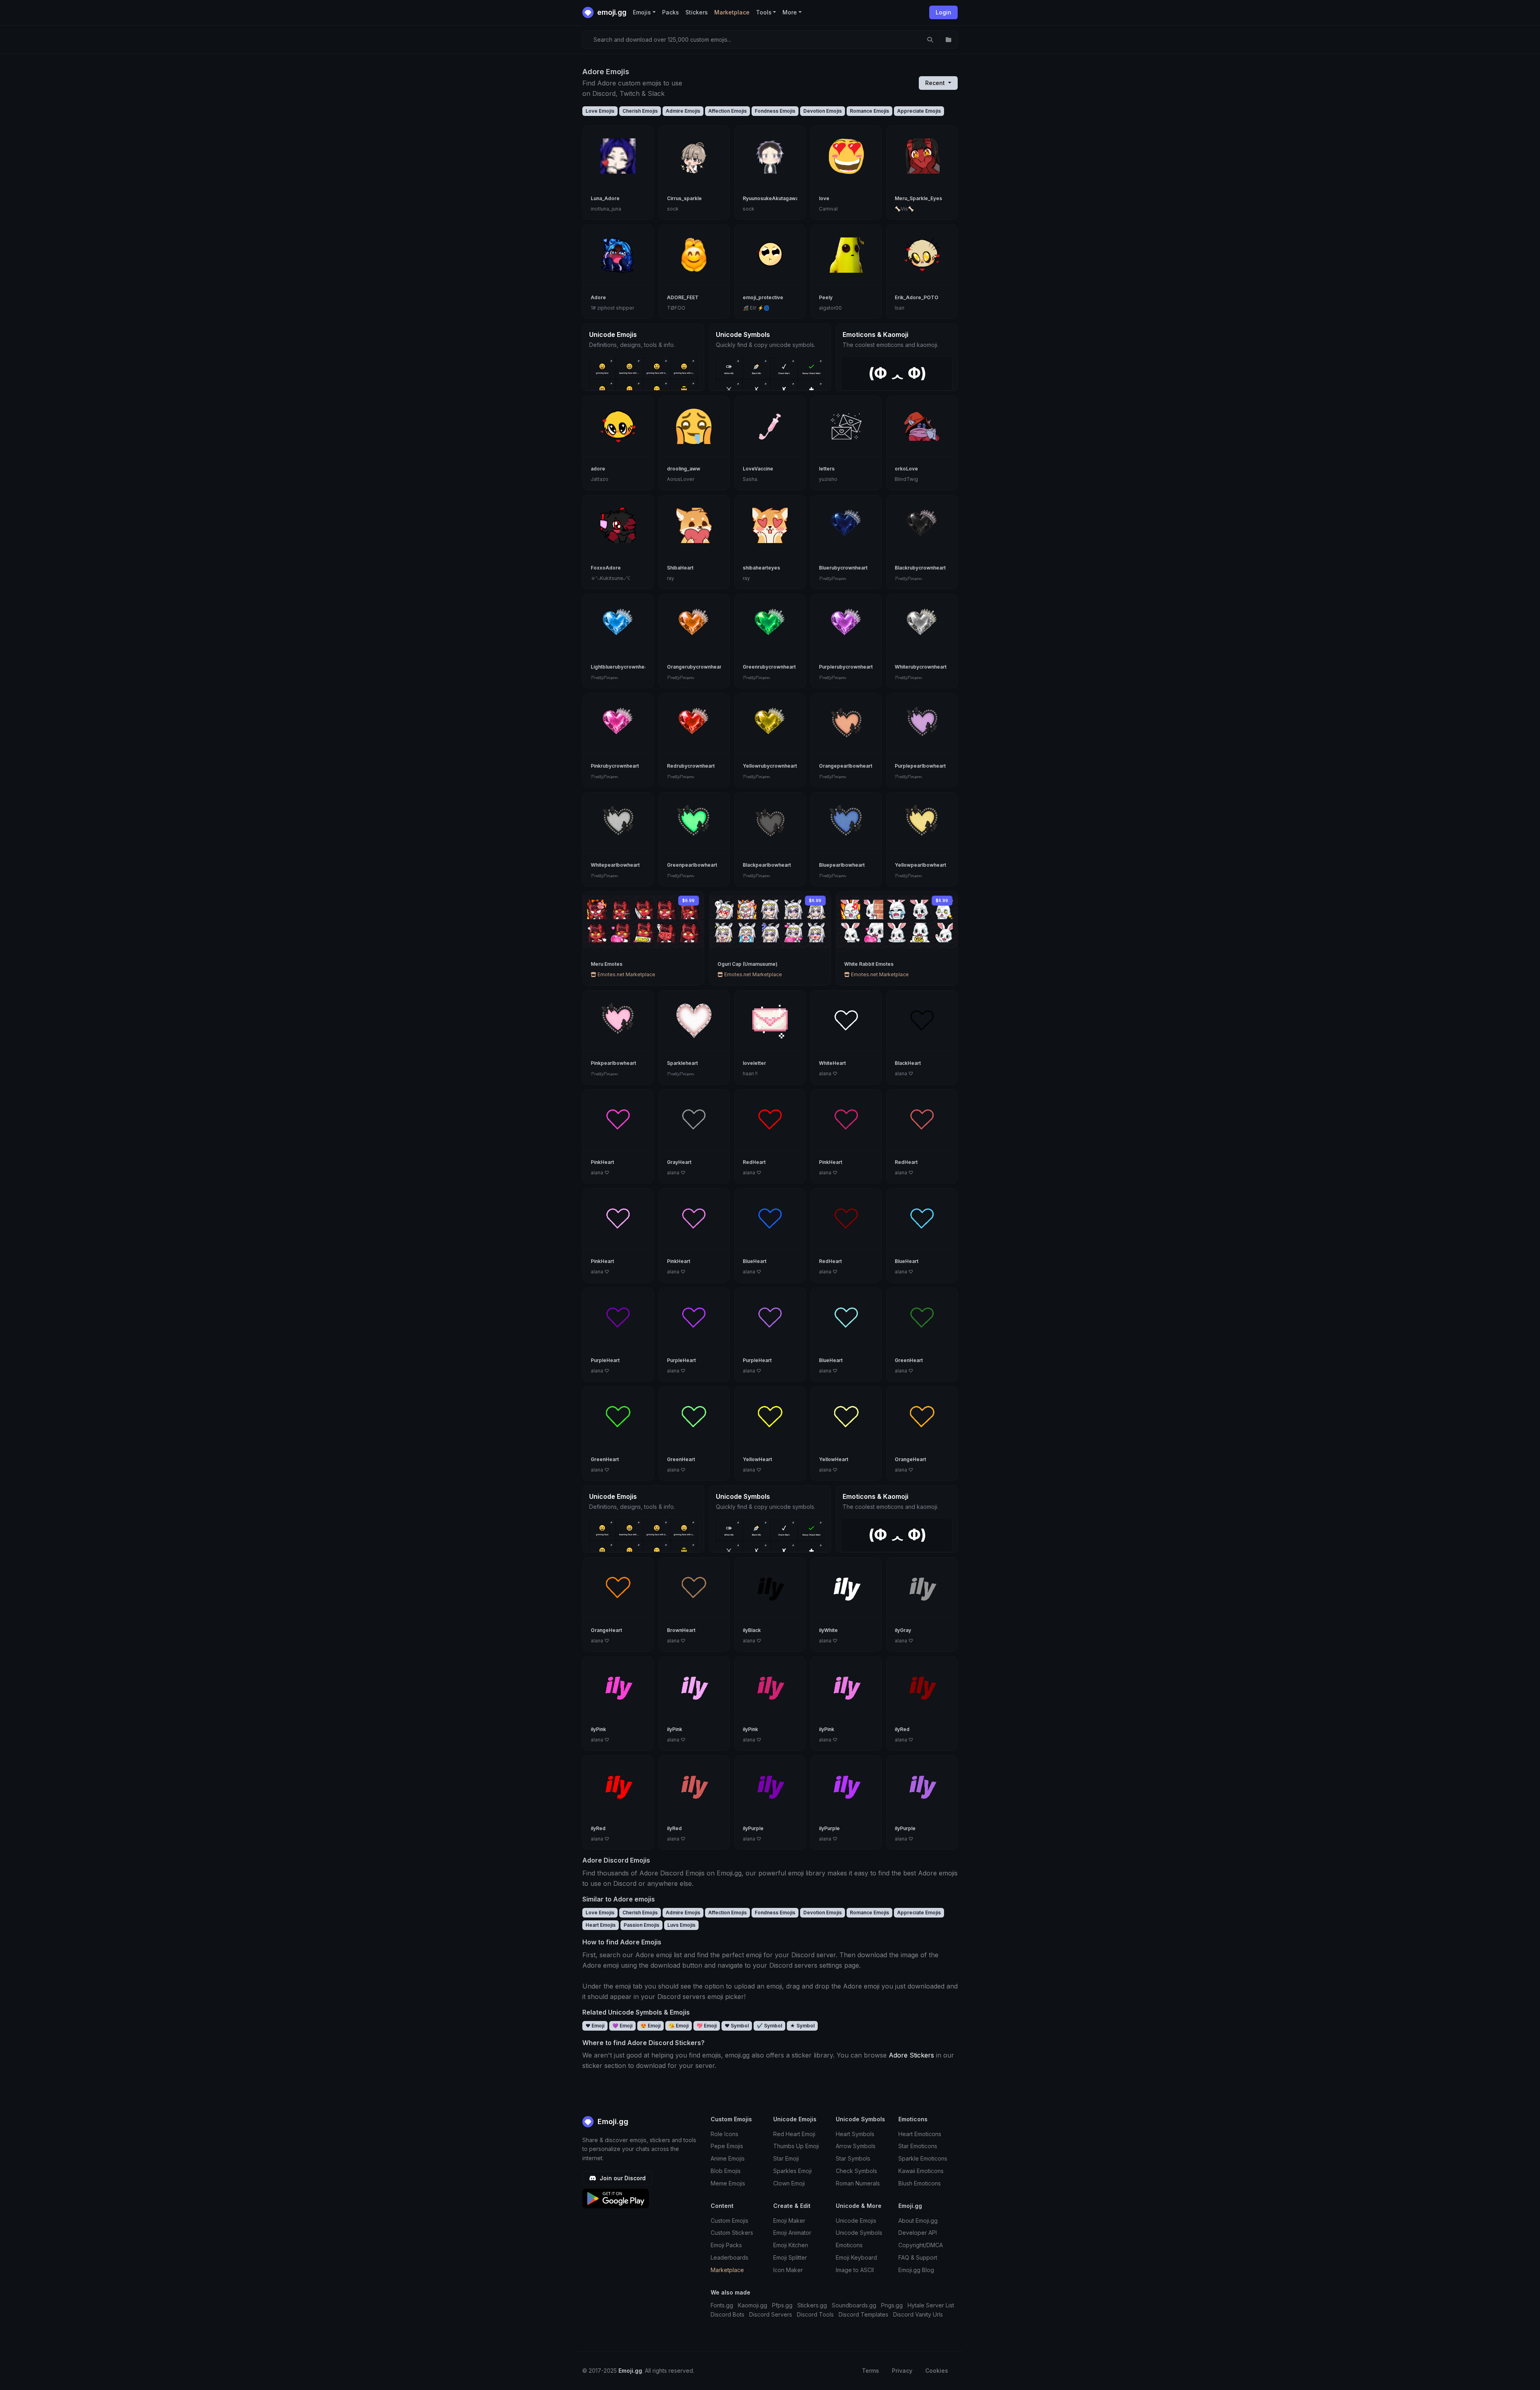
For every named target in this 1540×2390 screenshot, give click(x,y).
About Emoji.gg (918, 2221)
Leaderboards (729, 2257)
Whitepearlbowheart (615, 865)
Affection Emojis (727, 111)
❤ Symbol (737, 2026)
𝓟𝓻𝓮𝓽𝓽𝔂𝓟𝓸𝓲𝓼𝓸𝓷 (832, 578)
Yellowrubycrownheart (770, 766)
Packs (671, 12)
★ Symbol (802, 2026)
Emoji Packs (726, 2245)
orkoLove (906, 469)
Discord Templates (863, 2314)
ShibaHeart (680, 568)
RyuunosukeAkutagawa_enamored (784, 198)
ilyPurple (753, 1828)
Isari (900, 308)
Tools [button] (764, 12)
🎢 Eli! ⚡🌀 (756, 308)
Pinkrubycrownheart (615, 766)
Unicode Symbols (859, 2233)
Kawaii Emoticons (921, 2171)
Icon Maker (788, 2270)
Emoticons (849, 2245)
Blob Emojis (726, 2171)
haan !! (750, 1073)
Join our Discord (622, 2178)
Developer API (918, 2233)
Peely (826, 297)
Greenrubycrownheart (769, 667)
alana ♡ (828, 1073)
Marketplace (732, 12)
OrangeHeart (910, 1459)
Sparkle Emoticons (923, 2158)
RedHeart (754, 1162)
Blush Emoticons (920, 2183)
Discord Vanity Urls (918, 2314)
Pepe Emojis (727, 2146)
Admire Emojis (683, 111)
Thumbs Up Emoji (796, 2146)
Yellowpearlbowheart (920, 865)
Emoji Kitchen (791, 2245)
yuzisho (828, 479)
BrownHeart (681, 1630)
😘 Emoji (679, 2026)
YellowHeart (757, 1459)
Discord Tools (815, 2314)
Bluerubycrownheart (843, 568)
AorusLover (681, 479)
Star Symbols (853, 2158)
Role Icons (724, 2134)
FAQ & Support (918, 2257)
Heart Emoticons (920, 2134)
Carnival (828, 209)
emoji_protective (763, 297)
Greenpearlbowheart (692, 865)
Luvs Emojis (681, 1925)
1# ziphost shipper (612, 308)
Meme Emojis (728, 2183)
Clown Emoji (789, 2183)
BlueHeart (755, 1261)
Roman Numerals (858, 2183)
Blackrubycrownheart (920, 568)
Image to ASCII (855, 2270)
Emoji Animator (792, 2233)
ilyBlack (752, 1630)
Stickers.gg (812, 2305)
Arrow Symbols (856, 2146)
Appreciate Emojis (919, 111)
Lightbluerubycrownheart (621, 667)
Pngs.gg (892, 2305)
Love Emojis (600, 111)
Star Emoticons (918, 2146)
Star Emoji (786, 2158)
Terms (870, 2371)
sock (673, 209)
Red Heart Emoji (794, 2134)
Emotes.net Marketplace (626, 974)
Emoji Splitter (790, 2257)
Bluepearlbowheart (842, 865)
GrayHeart (679, 1162)
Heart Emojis (601, 1925)
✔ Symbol (769, 2026)
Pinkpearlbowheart (613, 1063)
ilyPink (598, 1729)
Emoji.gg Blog (916, 2270)
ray (671, 578)
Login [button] (943, 12)
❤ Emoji (595, 2026)
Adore (598, 297)
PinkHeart (602, 1162)
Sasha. (751, 479)
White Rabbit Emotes (869, 964)
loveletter (754, 1063)
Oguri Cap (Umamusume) (748, 964)
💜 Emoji (622, 2026)
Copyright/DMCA (921, 2245)
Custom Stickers (732, 2233)
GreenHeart (909, 1360)
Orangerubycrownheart (695, 667)
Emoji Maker (789, 2221)
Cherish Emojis (640, 111)
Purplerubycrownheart (846, 667)
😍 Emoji (650, 2026)
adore (598, 469)
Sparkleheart (682, 1063)
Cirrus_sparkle (684, 198)
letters (827, 469)
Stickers (697, 12)
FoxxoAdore (606, 568)
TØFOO (676, 308)
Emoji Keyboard (856, 2257)
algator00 (830, 308)
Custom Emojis (729, 2221)
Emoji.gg (612, 2121)
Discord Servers (771, 2314)
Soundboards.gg (854, 2305)
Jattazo (600, 479)
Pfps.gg (782, 2305)
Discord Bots (727, 2314)
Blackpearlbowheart (767, 865)
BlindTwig (906, 479)
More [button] (790, 12)
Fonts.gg (722, 2305)
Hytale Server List (931, 2305)
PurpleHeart (605, 1360)
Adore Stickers (911, 2055)
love (824, 198)
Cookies (937, 2371)
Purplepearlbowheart (920, 766)
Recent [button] (936, 83)
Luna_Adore (605, 198)
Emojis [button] (642, 12)
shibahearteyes (761, 568)
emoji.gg (611, 12)
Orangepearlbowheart (846, 766)
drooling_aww (684, 469)
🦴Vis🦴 (904, 209)
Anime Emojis (728, 2158)
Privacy (902, 2371)
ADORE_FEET (683, 297)
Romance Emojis (869, 111)
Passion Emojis (641, 1925)
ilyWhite (828, 1630)
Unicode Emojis (856, 2221)
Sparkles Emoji (792, 2171)
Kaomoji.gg (753, 2305)
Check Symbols (856, 2171)
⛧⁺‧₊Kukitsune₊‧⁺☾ (611, 578)
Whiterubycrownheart (921, 667)
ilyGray (903, 1630)
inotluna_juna (606, 209)
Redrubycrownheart (691, 766)
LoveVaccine (758, 469)
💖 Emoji (707, 2026)
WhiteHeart (832, 1063)
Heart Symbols (855, 2134)
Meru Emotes (607, 964)
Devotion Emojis (823, 111)
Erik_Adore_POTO (917, 297)
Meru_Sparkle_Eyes (918, 198)
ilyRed (902, 1729)
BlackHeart (908, 1063)
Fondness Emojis (775, 111)
